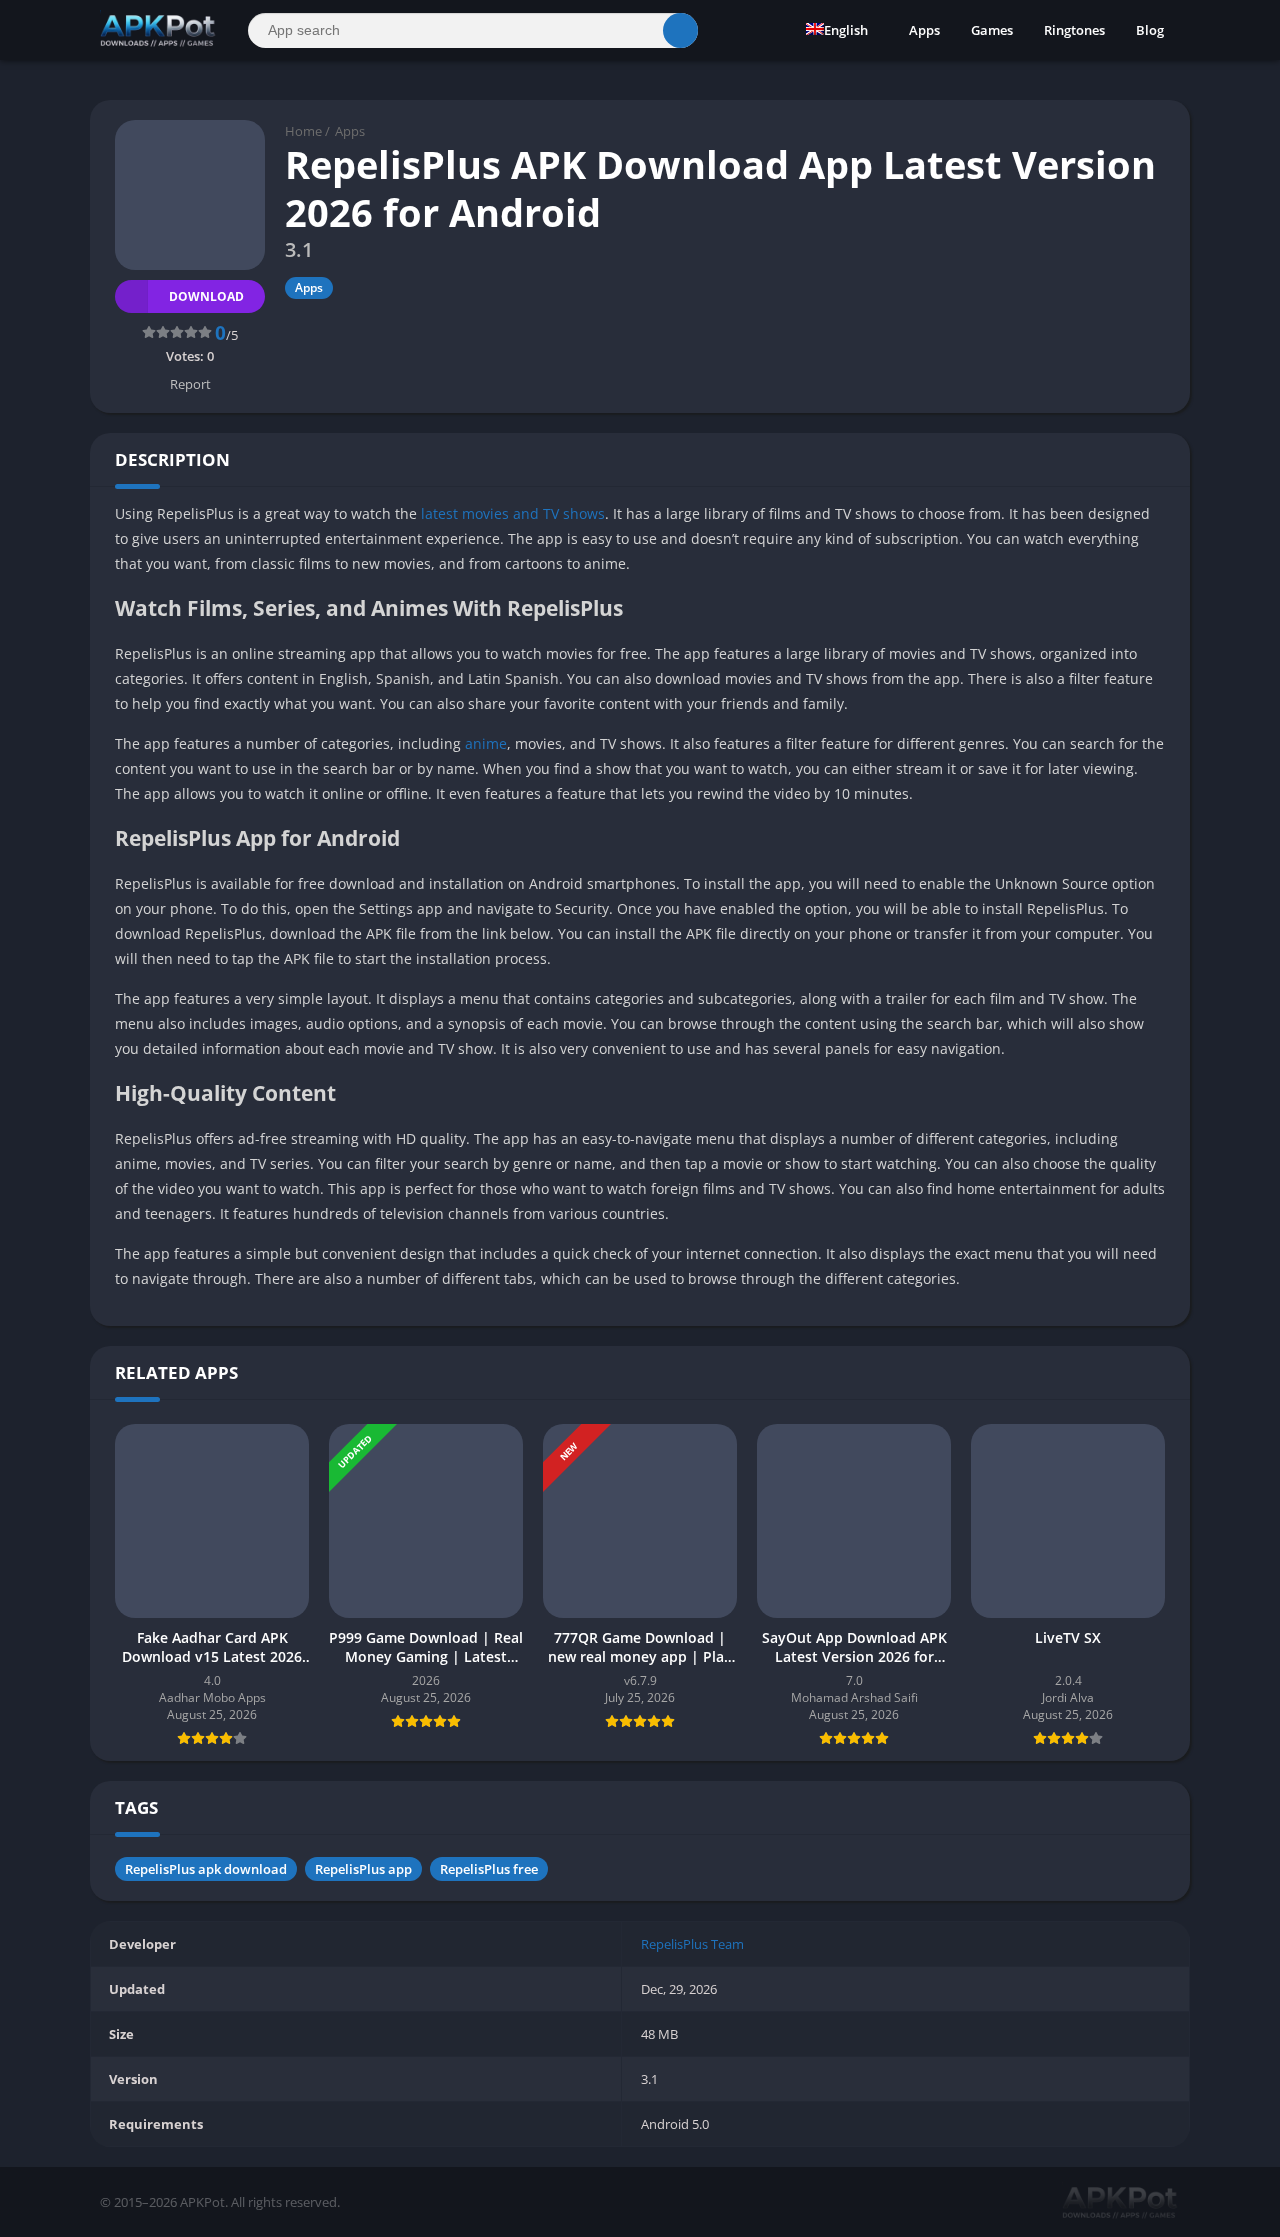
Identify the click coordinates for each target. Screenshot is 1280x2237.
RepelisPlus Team (692, 1944)
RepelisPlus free (489, 1869)
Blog (1150, 30)
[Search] (680, 30)
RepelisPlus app (363, 1869)
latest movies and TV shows (513, 513)
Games (992, 30)
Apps (924, 30)
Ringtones (1074, 30)
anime (486, 743)
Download (206, 296)
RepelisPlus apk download (206, 1869)
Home (303, 131)
